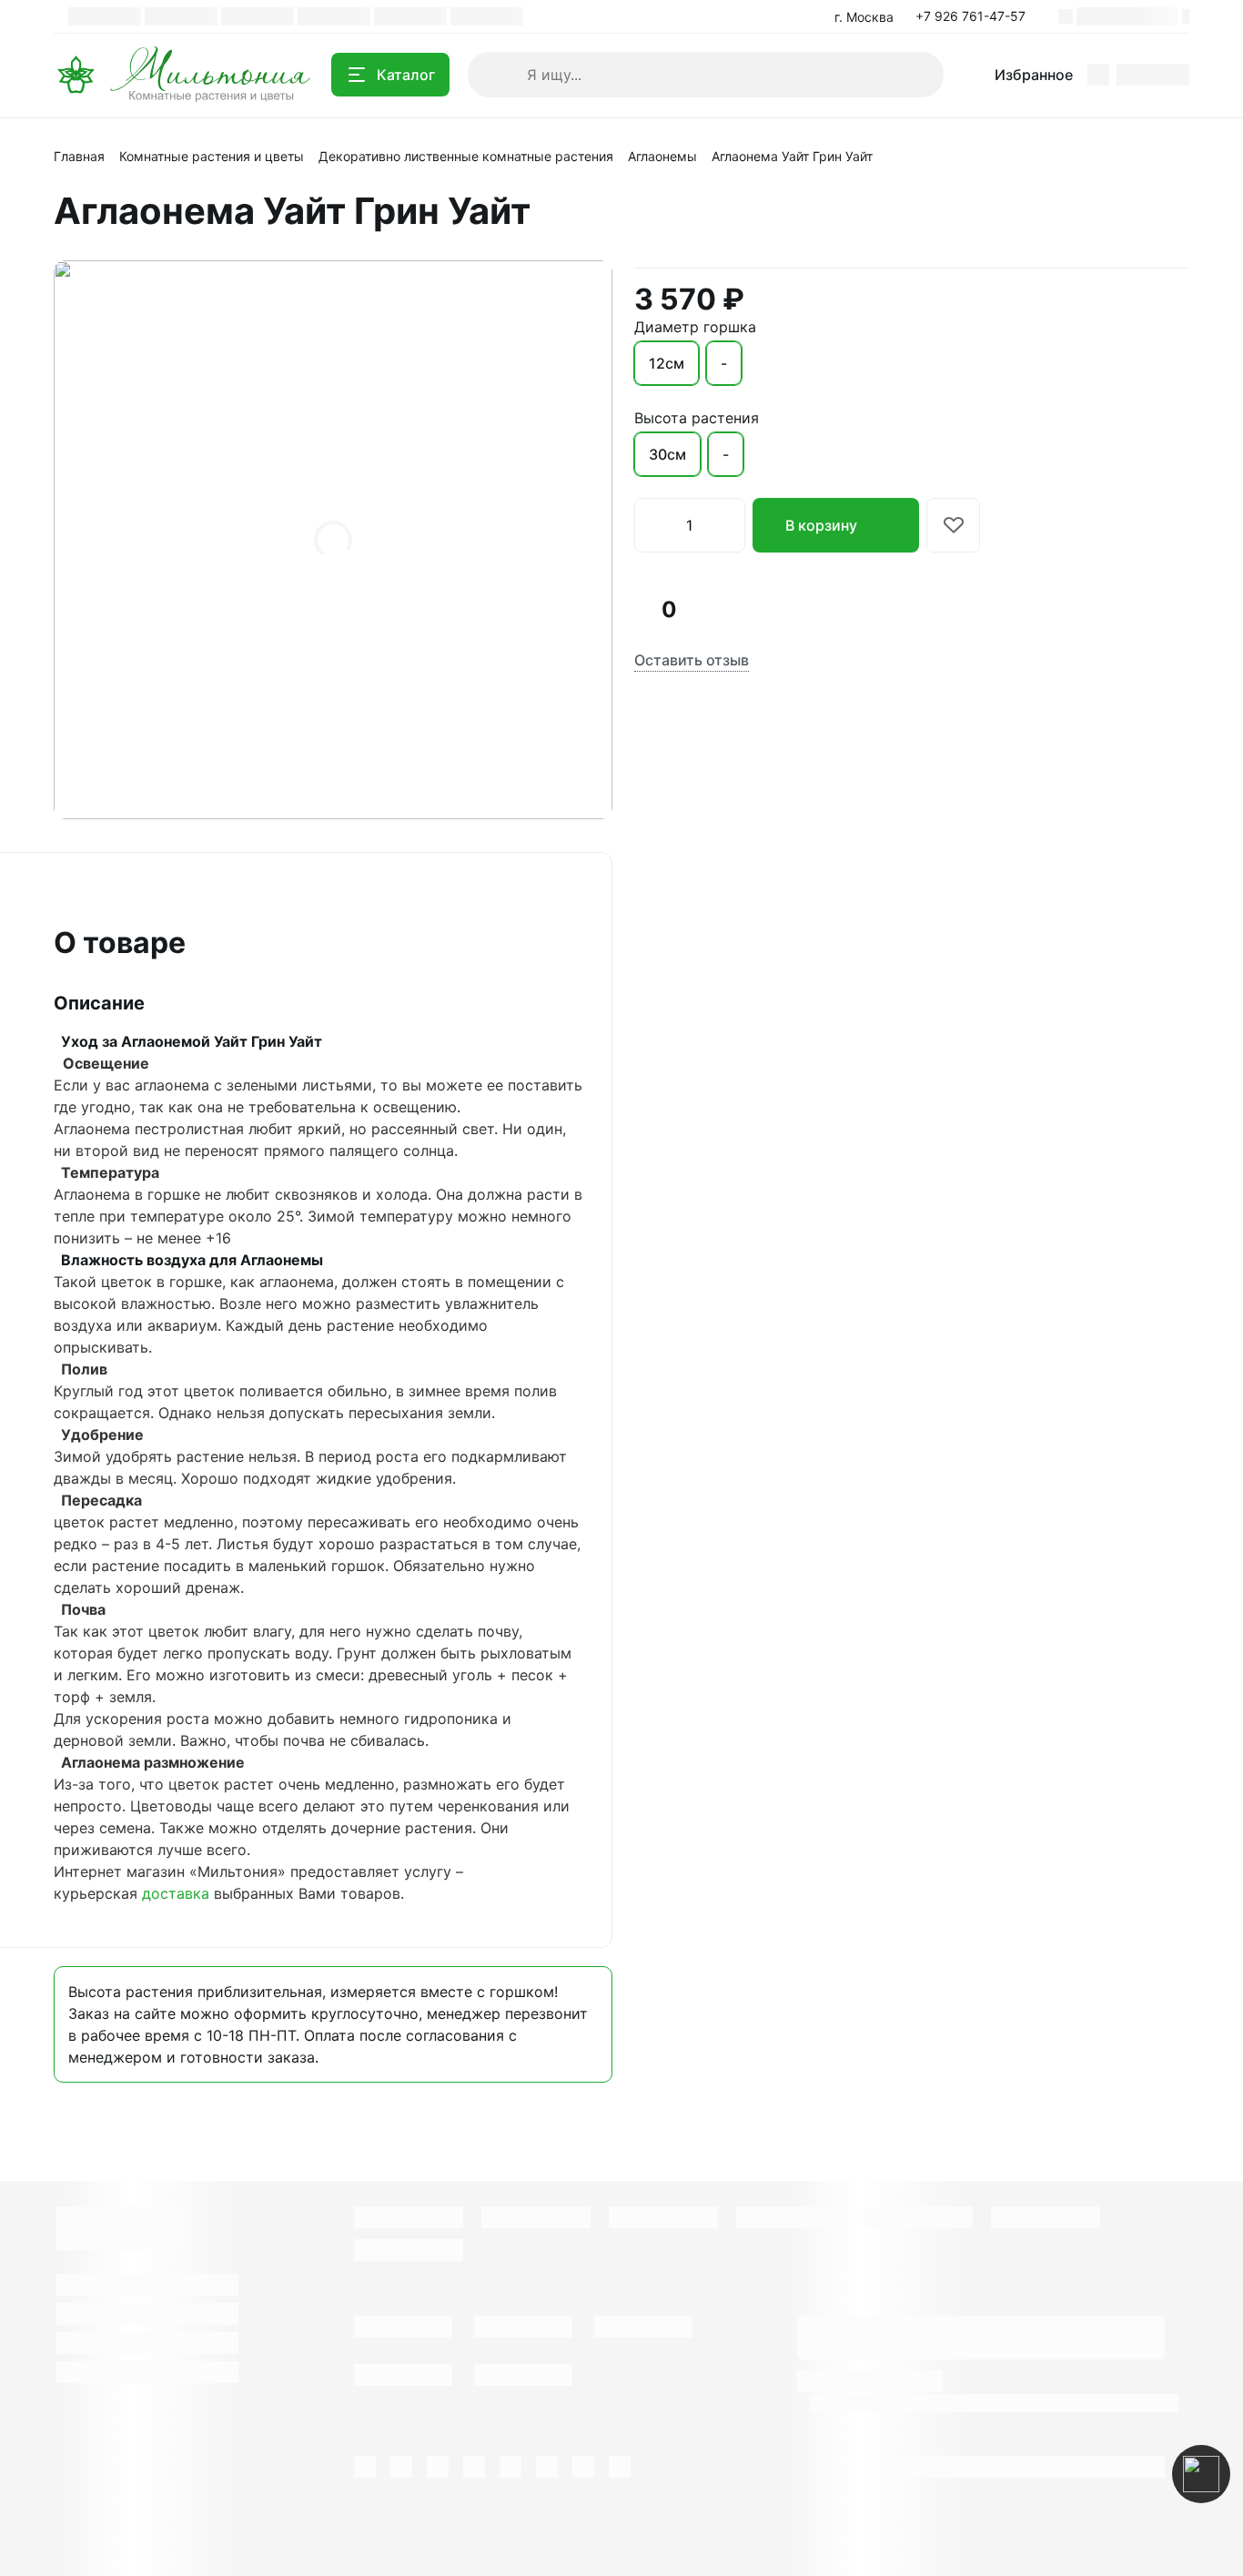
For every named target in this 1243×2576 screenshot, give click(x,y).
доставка (176, 1893)
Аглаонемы (662, 156)
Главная (79, 156)
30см (667, 454)
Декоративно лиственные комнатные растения (466, 156)
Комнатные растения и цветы (212, 156)
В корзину (821, 525)
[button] (976, 16)
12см (667, 363)
